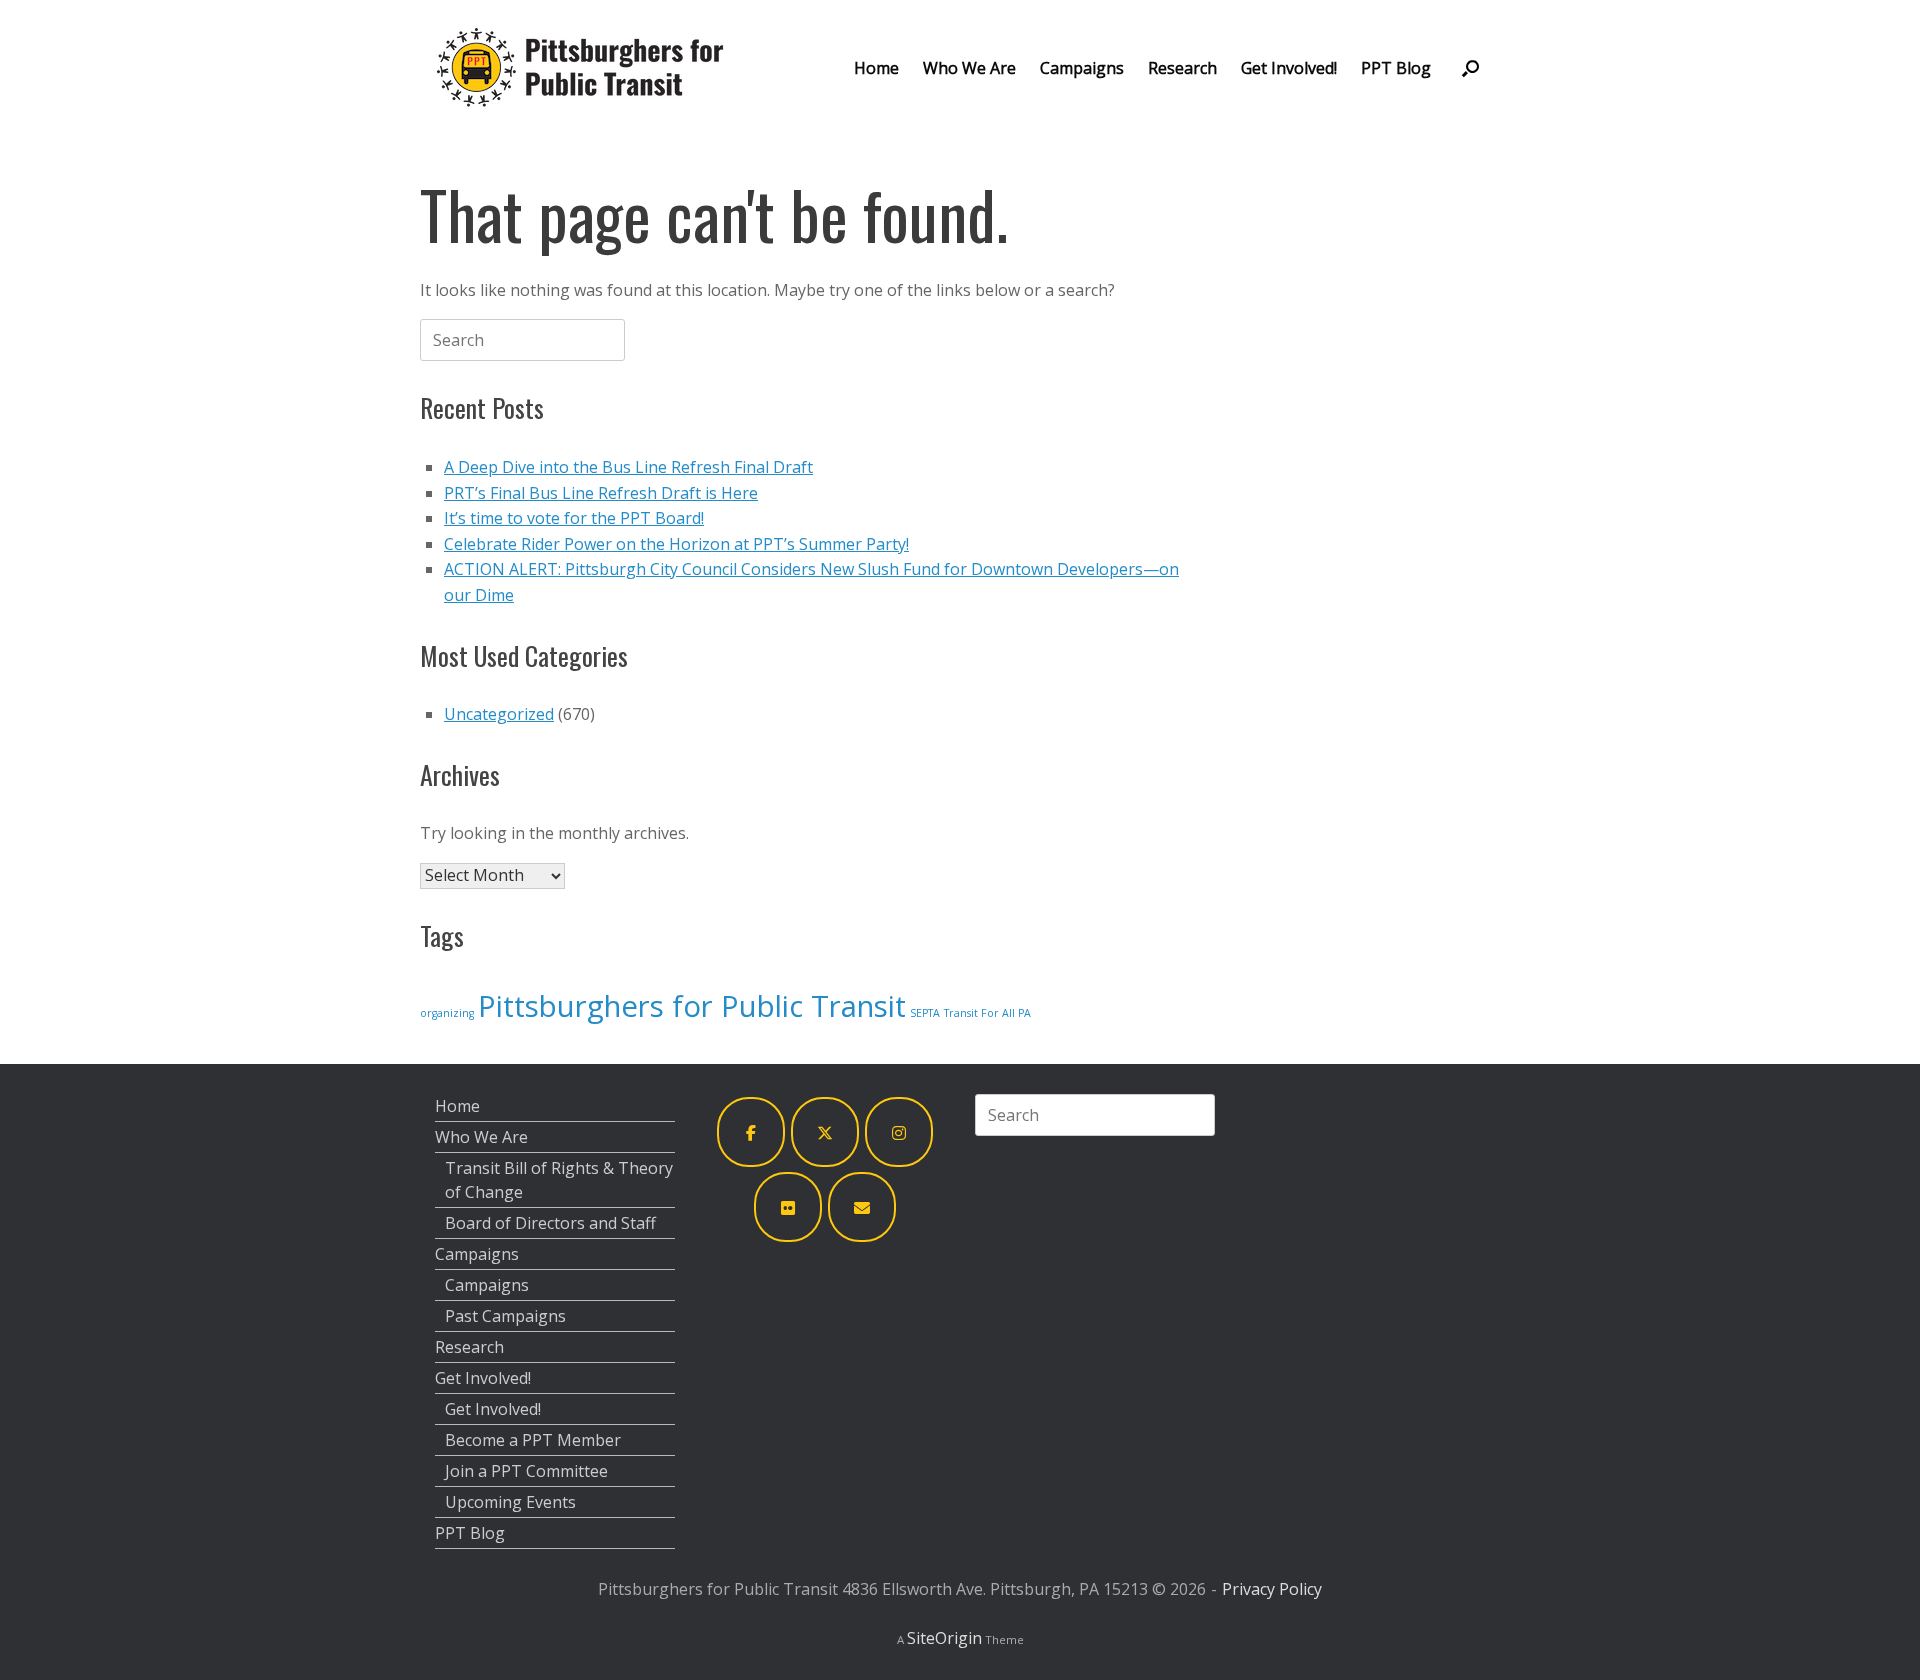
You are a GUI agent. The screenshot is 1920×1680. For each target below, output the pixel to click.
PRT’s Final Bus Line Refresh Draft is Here (601, 493)
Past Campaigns (505, 1316)
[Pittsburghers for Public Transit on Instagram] (899, 1132)
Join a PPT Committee (526, 1471)
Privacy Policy (1272, 1589)
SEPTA (925, 1013)
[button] (1470, 67)
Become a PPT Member (533, 1440)
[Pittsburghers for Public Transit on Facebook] (751, 1132)
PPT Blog (1396, 68)
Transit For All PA (987, 1013)
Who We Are (969, 68)
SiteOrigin (944, 1638)
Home (876, 68)
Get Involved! (1289, 68)
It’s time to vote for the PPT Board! (574, 518)
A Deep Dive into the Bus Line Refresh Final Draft (628, 467)
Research (1182, 68)
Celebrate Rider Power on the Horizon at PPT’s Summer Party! (676, 544)
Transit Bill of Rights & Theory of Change (559, 1180)
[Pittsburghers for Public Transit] (580, 67)
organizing (447, 1013)
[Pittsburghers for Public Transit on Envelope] (862, 1207)
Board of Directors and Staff (550, 1223)
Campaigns (1082, 68)
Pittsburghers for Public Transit (692, 1006)
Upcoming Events (510, 1502)
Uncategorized (499, 714)
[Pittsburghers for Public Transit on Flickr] (788, 1207)
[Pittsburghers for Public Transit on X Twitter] (825, 1132)
